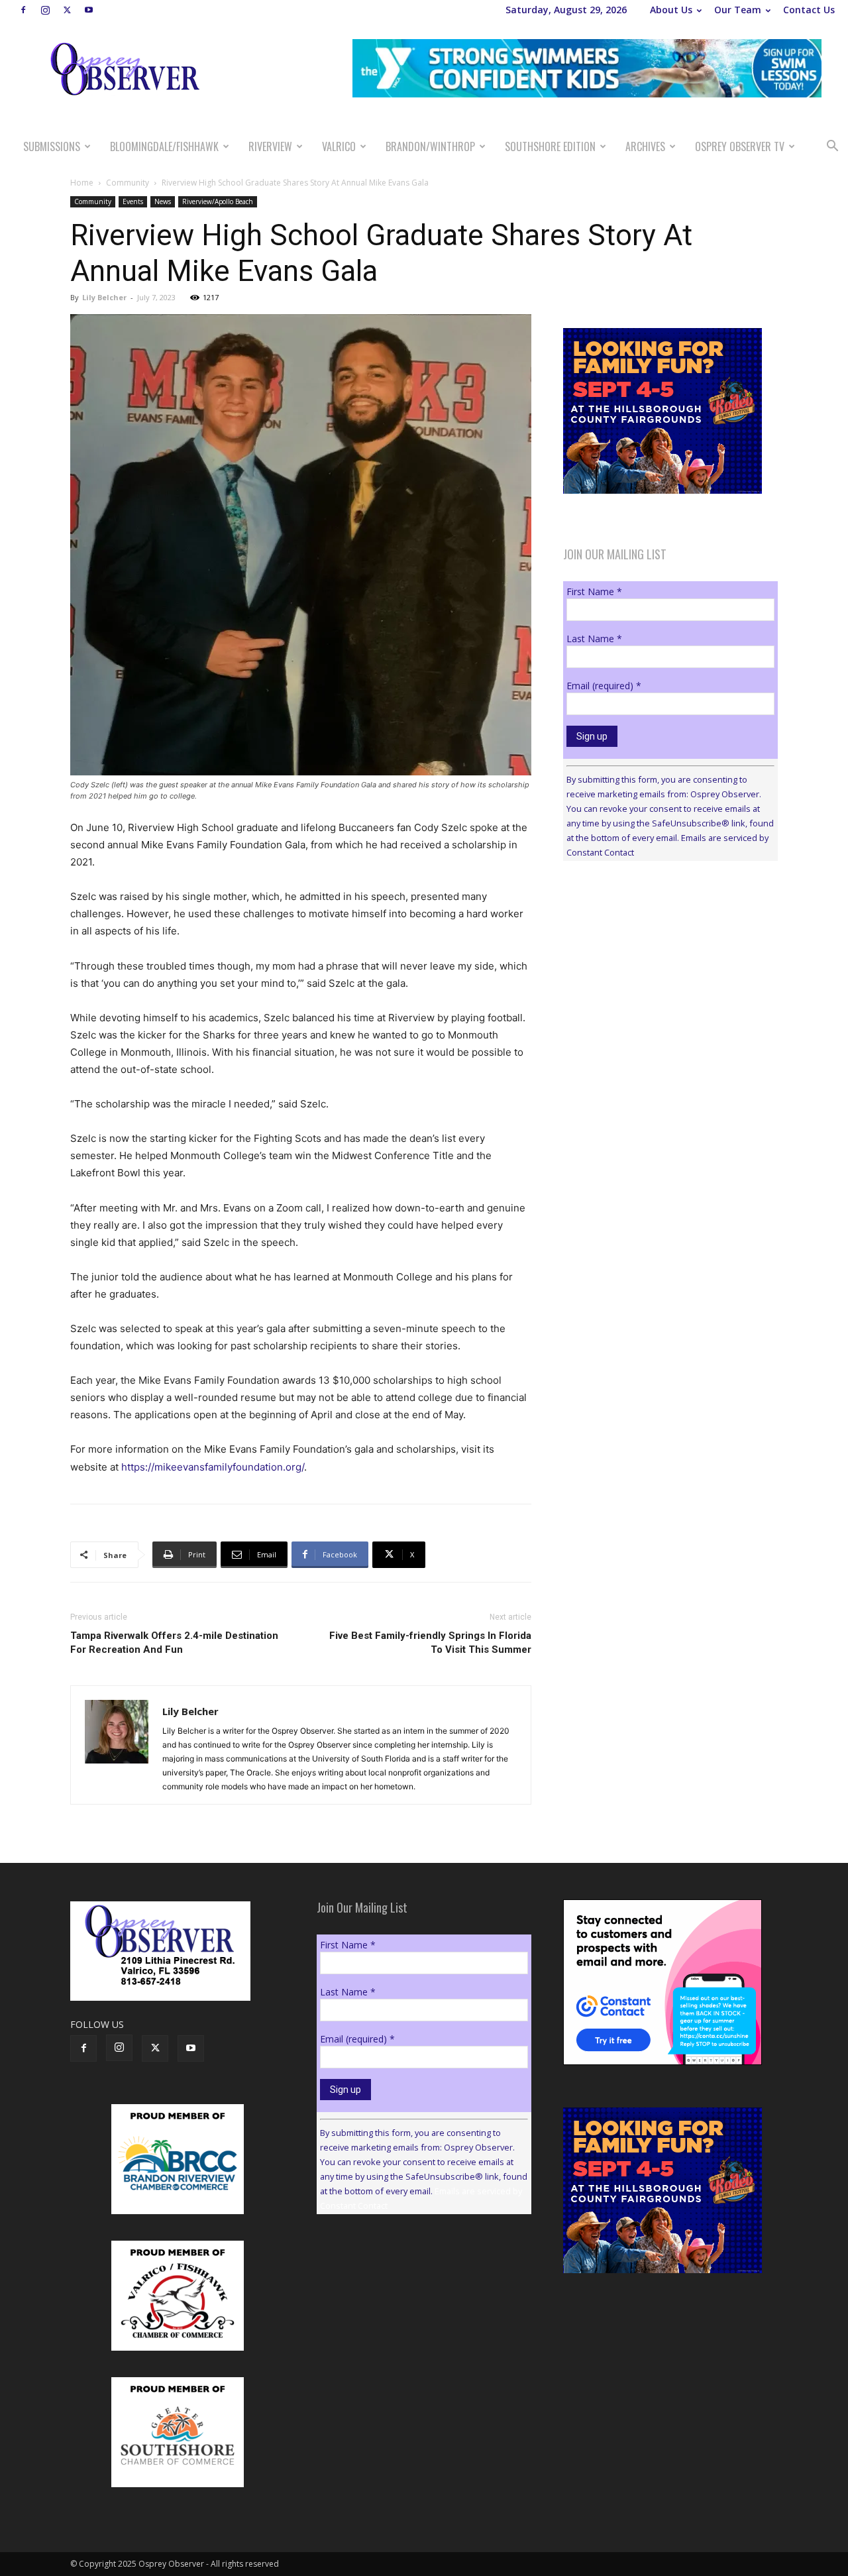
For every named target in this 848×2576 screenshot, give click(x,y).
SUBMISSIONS (52, 146)
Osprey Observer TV (740, 146)
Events (133, 201)
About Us (671, 10)
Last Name (594, 639)
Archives (645, 146)
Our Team (738, 10)
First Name (594, 591)
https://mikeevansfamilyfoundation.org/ (213, 1467)
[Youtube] (89, 10)
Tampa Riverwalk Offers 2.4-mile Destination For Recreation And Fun (174, 1643)
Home (82, 183)
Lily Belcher (104, 297)
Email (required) (604, 686)
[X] (67, 10)
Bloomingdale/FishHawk (164, 146)
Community (128, 183)
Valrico (339, 146)
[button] (832, 147)
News (163, 201)
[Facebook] (23, 10)
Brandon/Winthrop (430, 146)
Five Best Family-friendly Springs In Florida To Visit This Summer (430, 1643)
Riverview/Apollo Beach (218, 201)
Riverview (270, 146)
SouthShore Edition (550, 146)
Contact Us (809, 10)
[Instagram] (45, 10)
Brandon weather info (662, 993)
